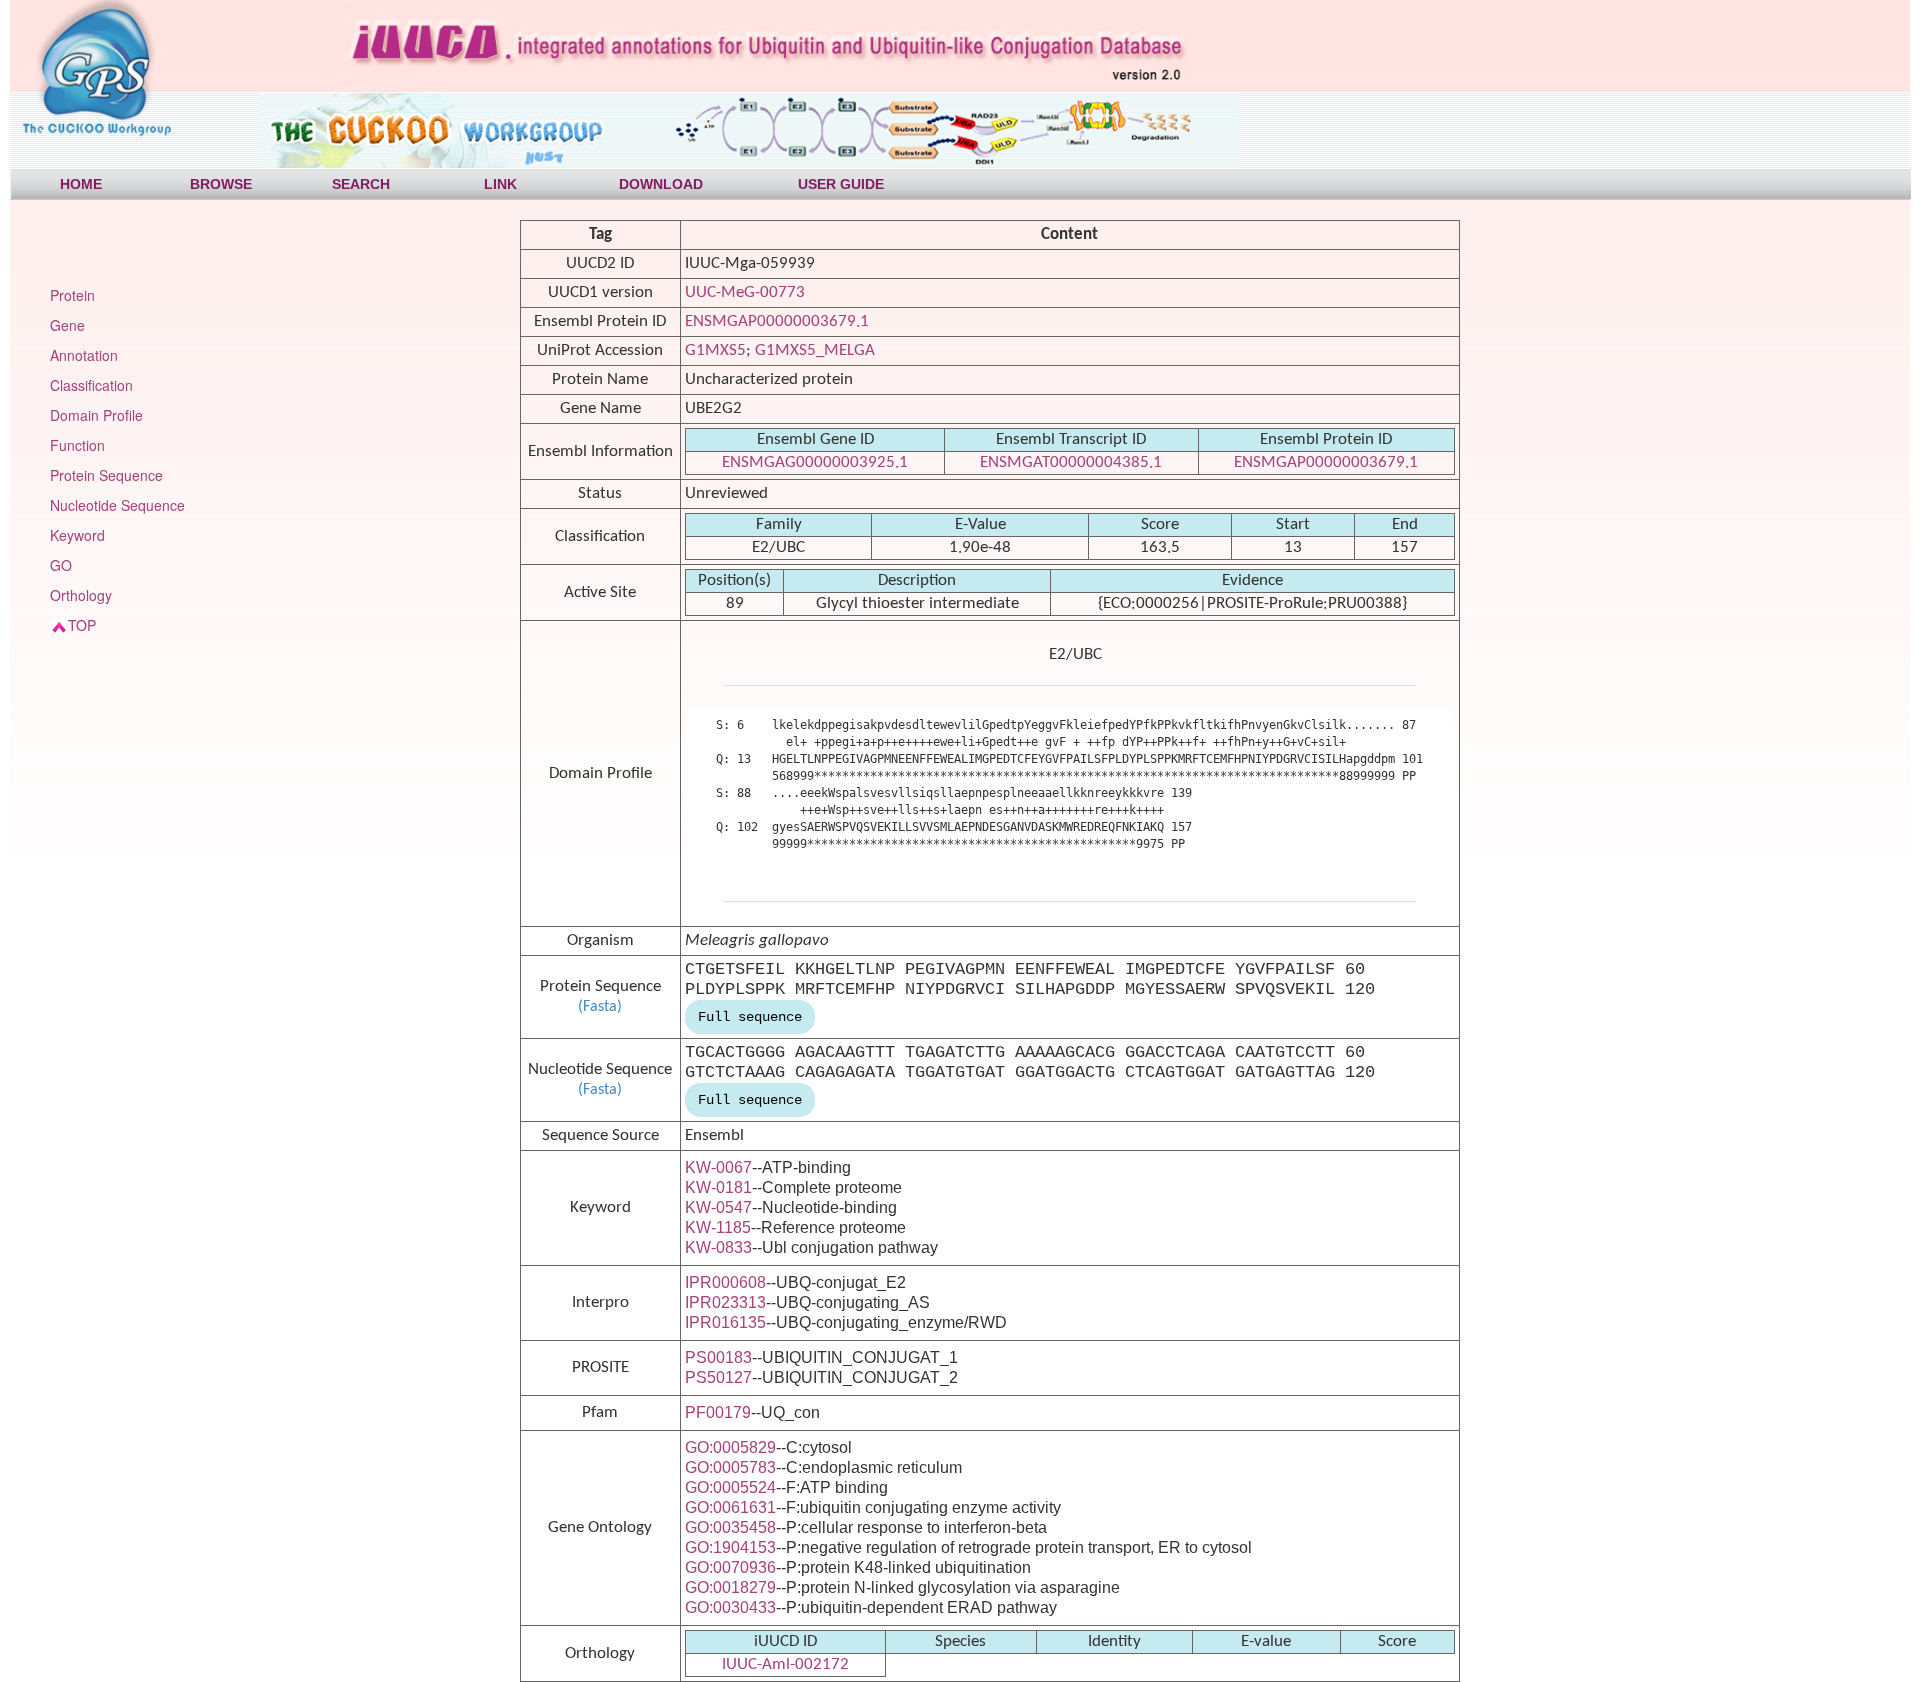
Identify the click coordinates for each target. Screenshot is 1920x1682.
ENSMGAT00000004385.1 (1071, 462)
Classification (91, 385)
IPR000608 (725, 1282)
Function (77, 445)
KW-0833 (718, 1247)
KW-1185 (718, 1227)
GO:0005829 (730, 1447)
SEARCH (361, 184)
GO (61, 565)
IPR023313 (725, 1302)
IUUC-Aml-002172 (785, 1664)
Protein (72, 295)
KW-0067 (718, 1167)
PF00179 (718, 1412)
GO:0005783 (730, 1467)
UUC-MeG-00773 (745, 292)
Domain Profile (96, 415)
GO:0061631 (730, 1507)
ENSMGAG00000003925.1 (815, 462)
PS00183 (718, 1357)
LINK (500, 184)
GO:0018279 (730, 1587)
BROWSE (221, 184)
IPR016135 (725, 1322)
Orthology (81, 595)
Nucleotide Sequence (117, 505)
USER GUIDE (841, 184)
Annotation (84, 355)
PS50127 (718, 1377)
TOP (82, 625)
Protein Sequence (106, 475)
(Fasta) (600, 1007)
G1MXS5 (715, 350)
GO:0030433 (730, 1607)
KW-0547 (718, 1207)
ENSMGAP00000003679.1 (777, 321)
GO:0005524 (730, 1487)
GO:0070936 (730, 1567)
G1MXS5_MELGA (815, 350)
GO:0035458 (730, 1527)
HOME (81, 184)
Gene (67, 325)
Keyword (77, 535)
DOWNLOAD (661, 184)
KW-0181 (718, 1187)
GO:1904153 (730, 1547)
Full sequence (750, 1017)
